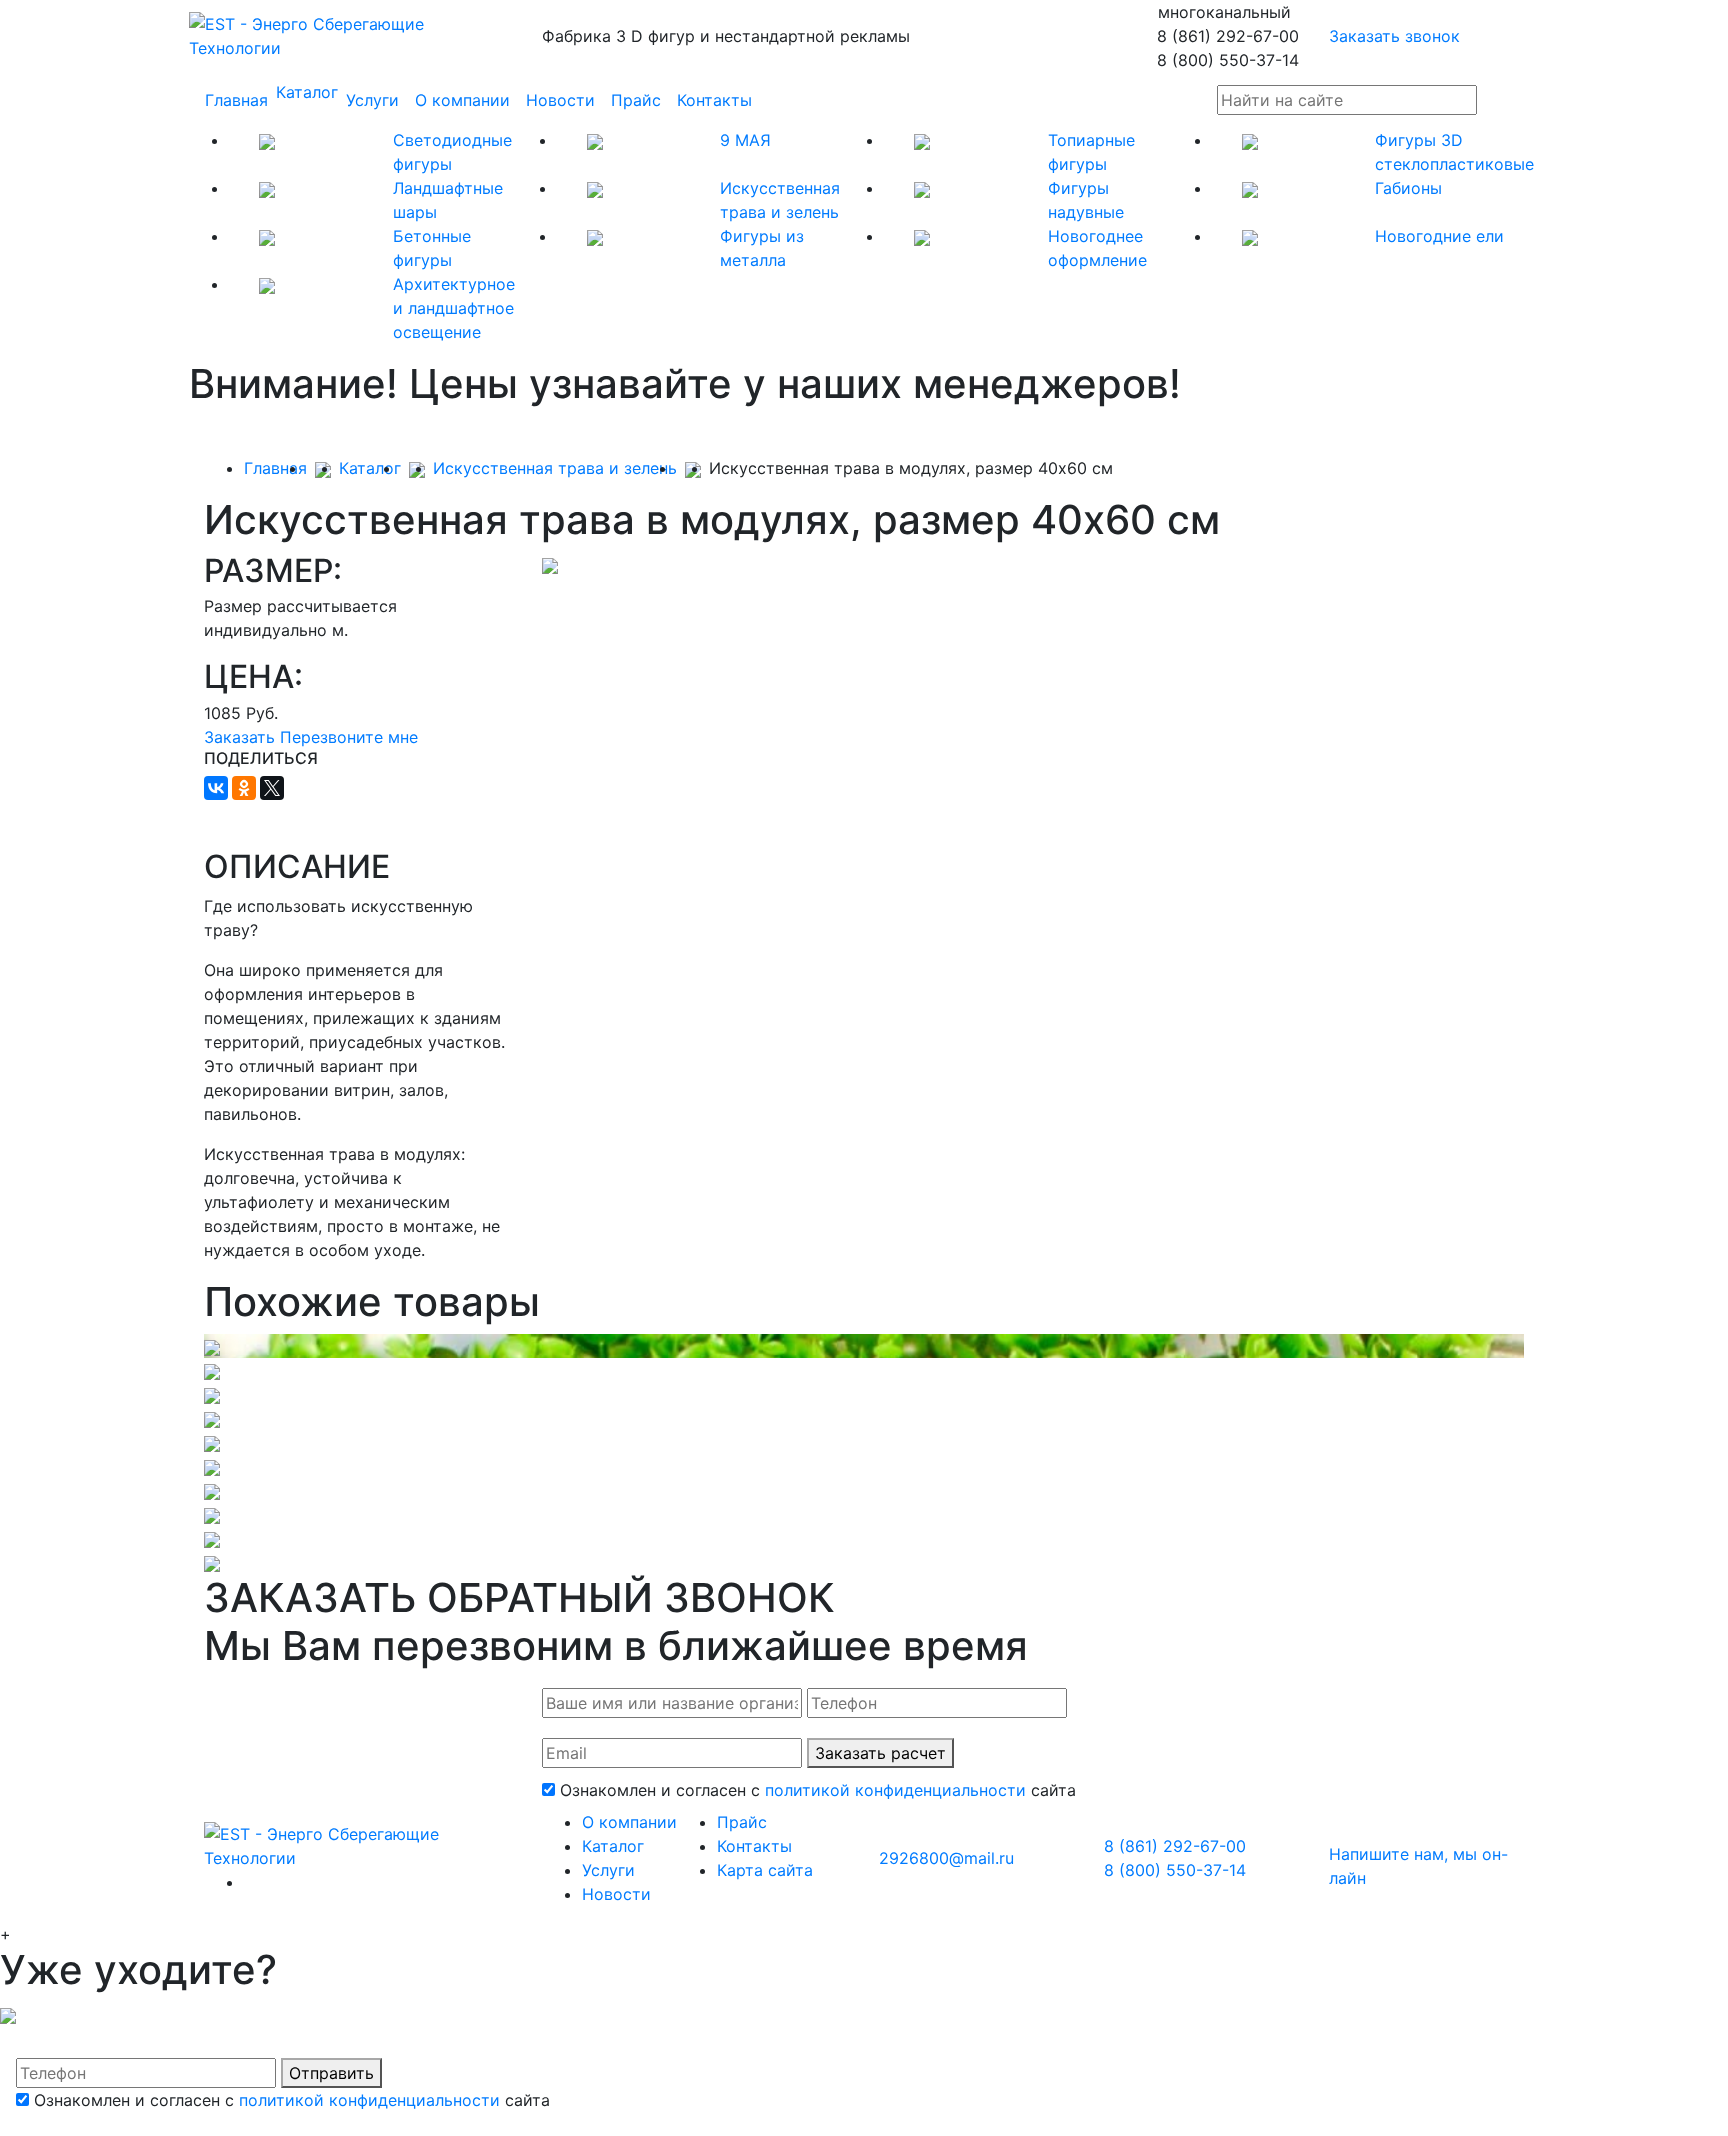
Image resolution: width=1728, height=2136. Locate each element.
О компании (462, 100)
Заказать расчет (880, 1753)
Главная (236, 100)
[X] (272, 788)
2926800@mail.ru (946, 1858)
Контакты (714, 100)
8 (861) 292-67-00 (1175, 1846)
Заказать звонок (1394, 36)
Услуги (372, 100)
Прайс (636, 100)
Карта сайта (765, 1870)
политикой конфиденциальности (895, 1790)
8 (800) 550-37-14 (1175, 1870)
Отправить (331, 2073)
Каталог (307, 92)
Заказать (239, 737)
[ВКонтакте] (216, 788)
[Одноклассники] (244, 788)
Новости (560, 100)
